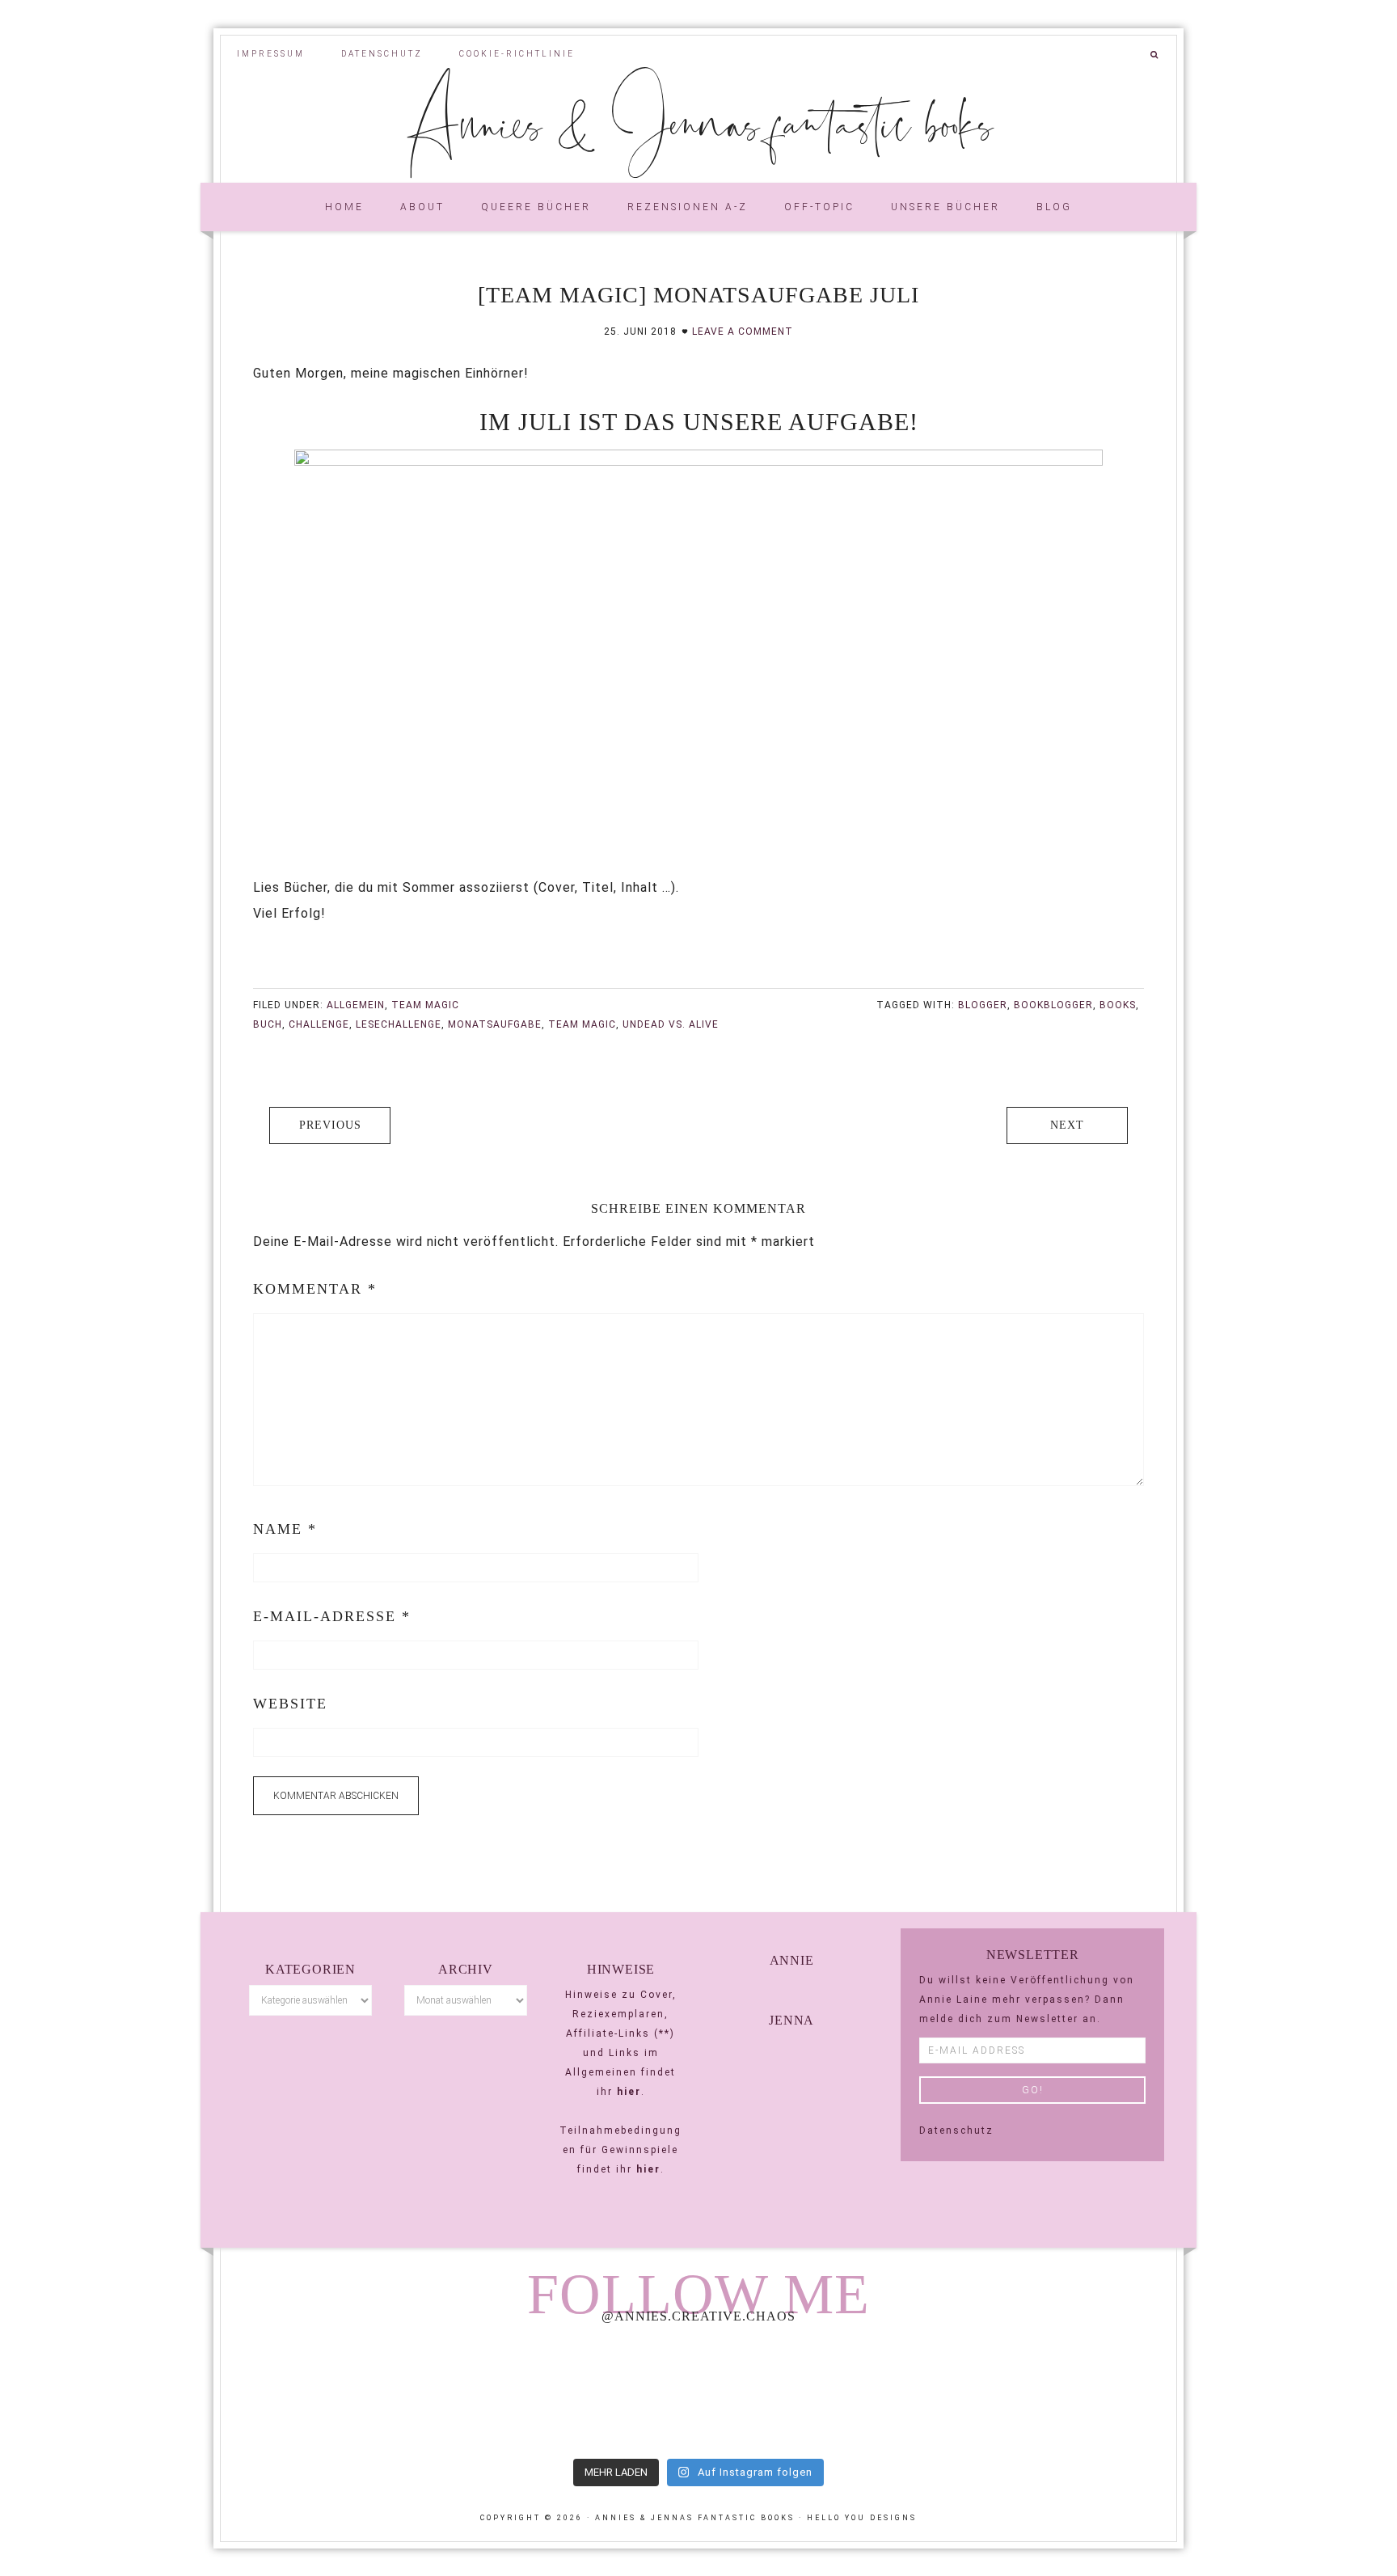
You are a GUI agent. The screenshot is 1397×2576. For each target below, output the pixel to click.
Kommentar (315, 1289)
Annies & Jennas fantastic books (699, 121)
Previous (330, 1125)
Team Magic (425, 1005)
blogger (983, 1005)
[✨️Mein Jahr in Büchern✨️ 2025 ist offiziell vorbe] (505, 2393)
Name (285, 1529)
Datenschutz (956, 2130)
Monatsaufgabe (495, 1024)
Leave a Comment (743, 332)
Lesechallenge (399, 1024)
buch (268, 1024)
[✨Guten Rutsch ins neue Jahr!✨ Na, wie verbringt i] (698, 2393)
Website (290, 1704)
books (1118, 1005)
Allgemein (356, 1005)
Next (1067, 1125)
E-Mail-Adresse (332, 1616)
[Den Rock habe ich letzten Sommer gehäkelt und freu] (313, 2393)
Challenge (319, 1024)
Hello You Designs (862, 2518)
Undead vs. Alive (671, 1024)
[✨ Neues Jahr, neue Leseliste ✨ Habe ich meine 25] (891, 2393)
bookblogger (1053, 1005)
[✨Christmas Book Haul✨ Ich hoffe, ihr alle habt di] (1084, 2393)
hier (629, 2092)
